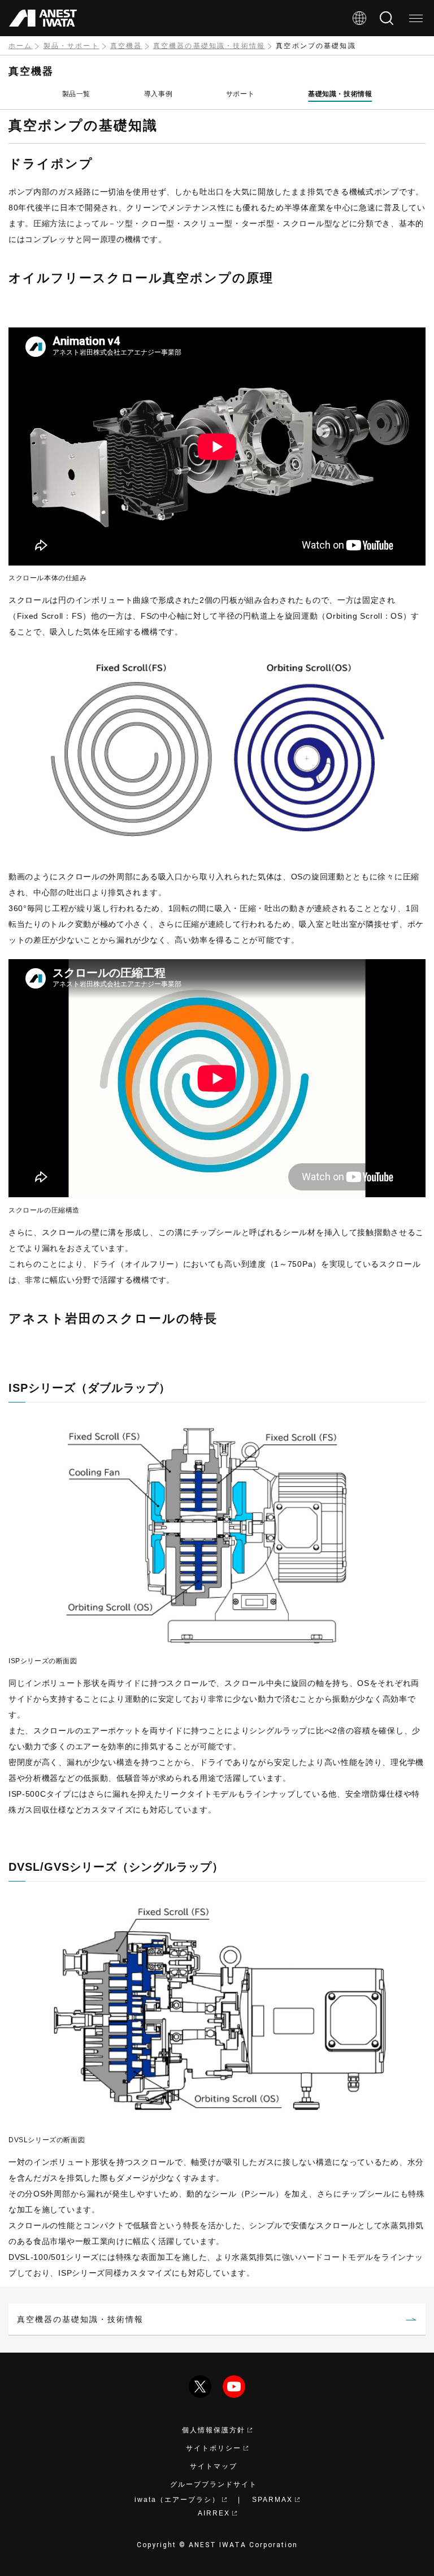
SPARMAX (272, 2500)
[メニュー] (416, 18)
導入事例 (158, 94)
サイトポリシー (214, 2448)
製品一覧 (76, 94)
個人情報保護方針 (214, 2430)
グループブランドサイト (214, 2484)
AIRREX (214, 2513)
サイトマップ (214, 2466)
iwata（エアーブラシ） (177, 2500)
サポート (240, 94)
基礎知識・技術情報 (340, 94)
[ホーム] (43, 18)
